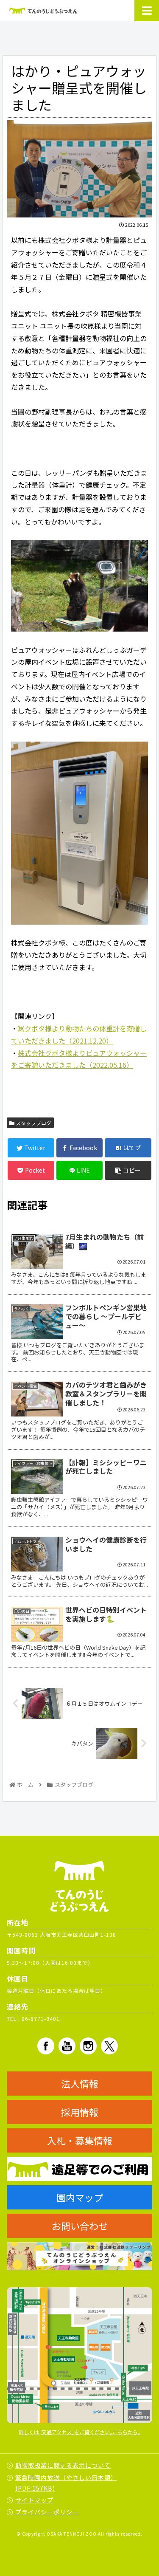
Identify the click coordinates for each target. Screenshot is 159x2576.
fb (46, 2046)
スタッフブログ (33, 1123)
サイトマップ (34, 2500)
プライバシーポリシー (47, 2512)
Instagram (88, 2046)
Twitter (109, 2046)
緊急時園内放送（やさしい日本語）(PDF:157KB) (66, 2483)
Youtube (67, 2046)
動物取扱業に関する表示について (63, 2465)
